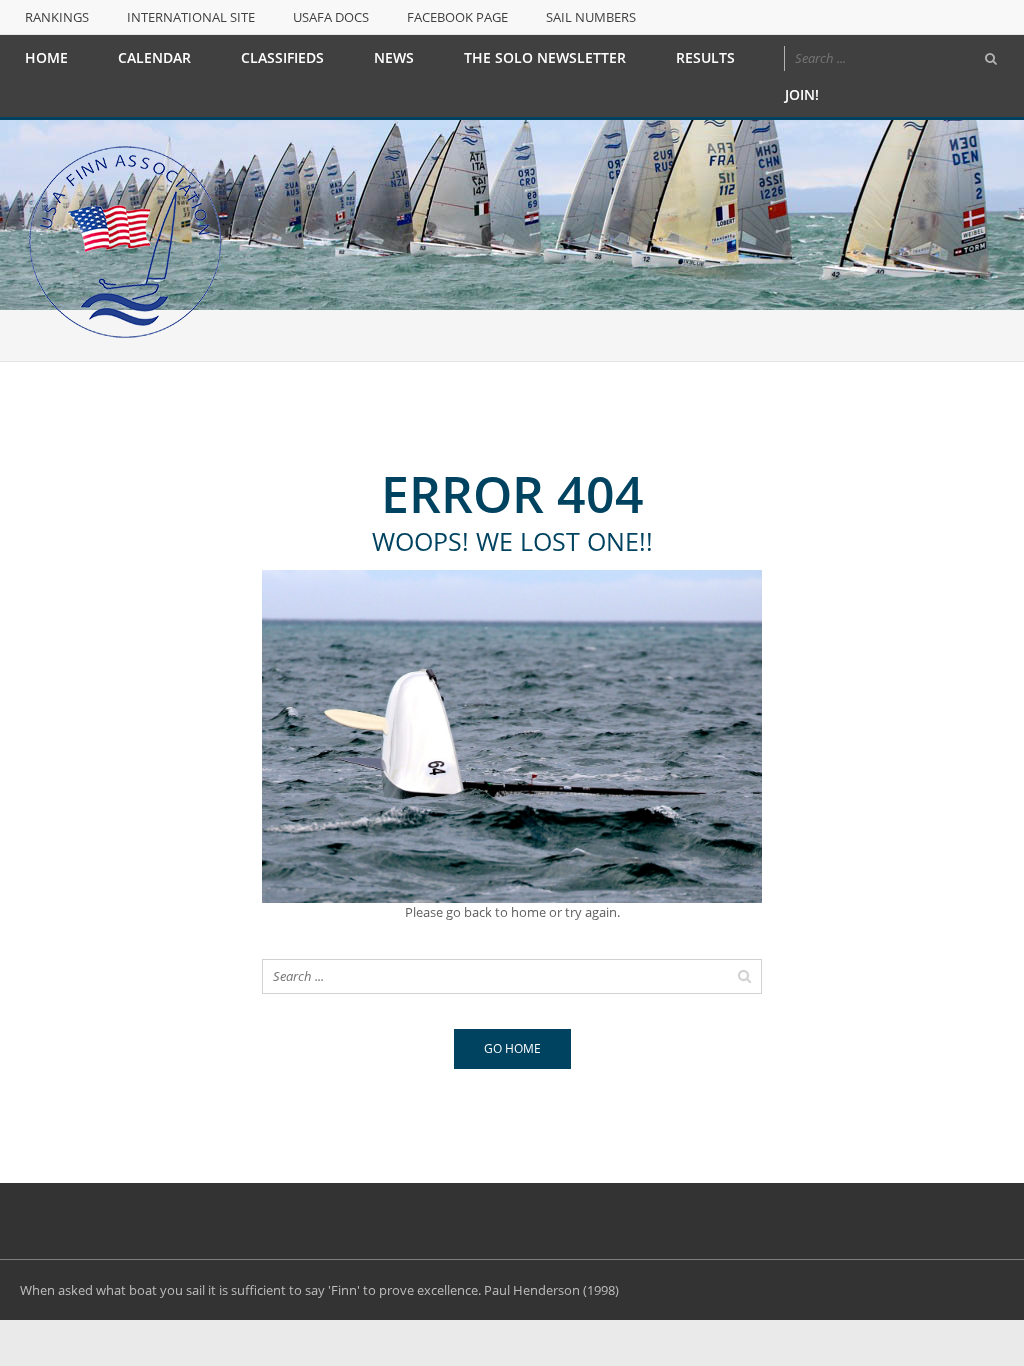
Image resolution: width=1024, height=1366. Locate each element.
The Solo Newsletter (545, 57)
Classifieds (282, 57)
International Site (191, 17)
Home (46, 57)
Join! (802, 94)
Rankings (57, 17)
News (394, 57)
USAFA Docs (331, 17)
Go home (512, 1048)
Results (705, 57)
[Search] (991, 59)
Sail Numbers (591, 17)
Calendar (154, 57)
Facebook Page (457, 17)
